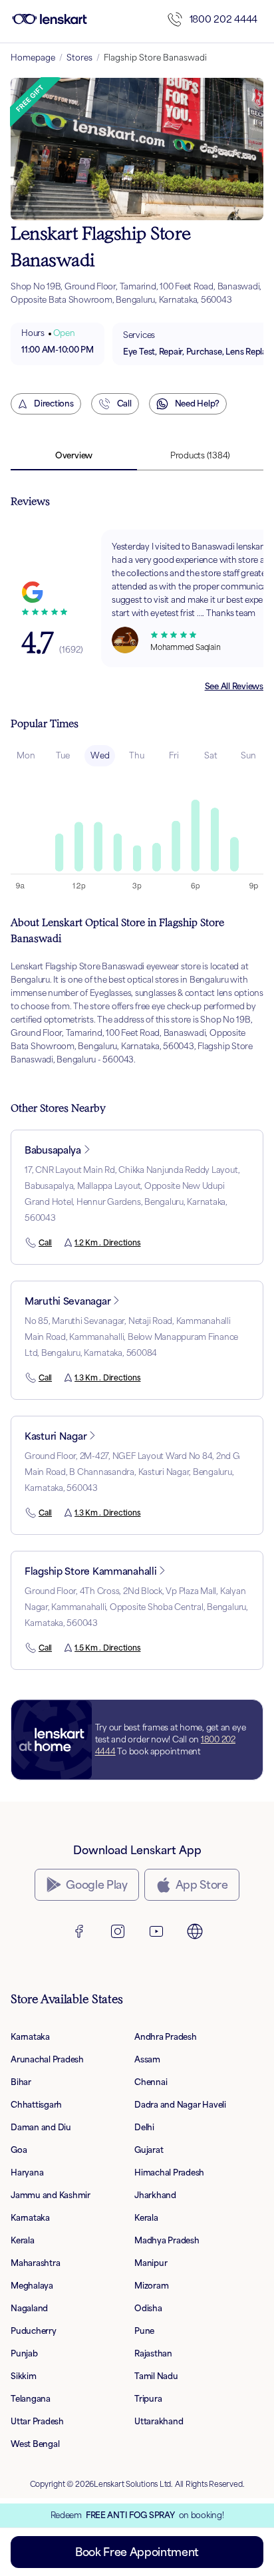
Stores (79, 58)
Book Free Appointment (137, 2552)
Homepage (33, 58)
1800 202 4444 (223, 19)
